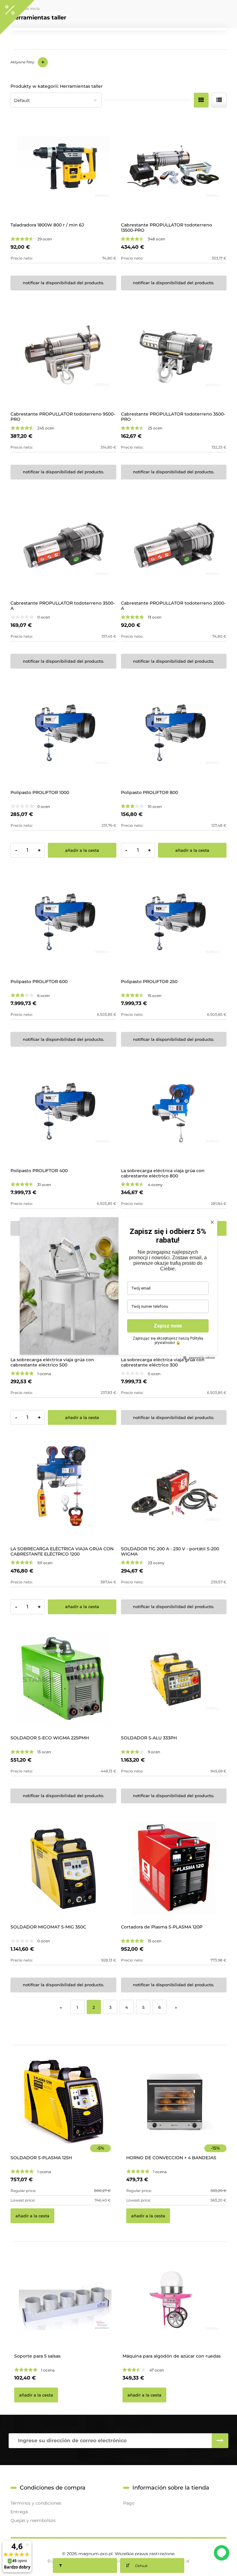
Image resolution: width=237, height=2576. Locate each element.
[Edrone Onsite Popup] (118, 1288)
